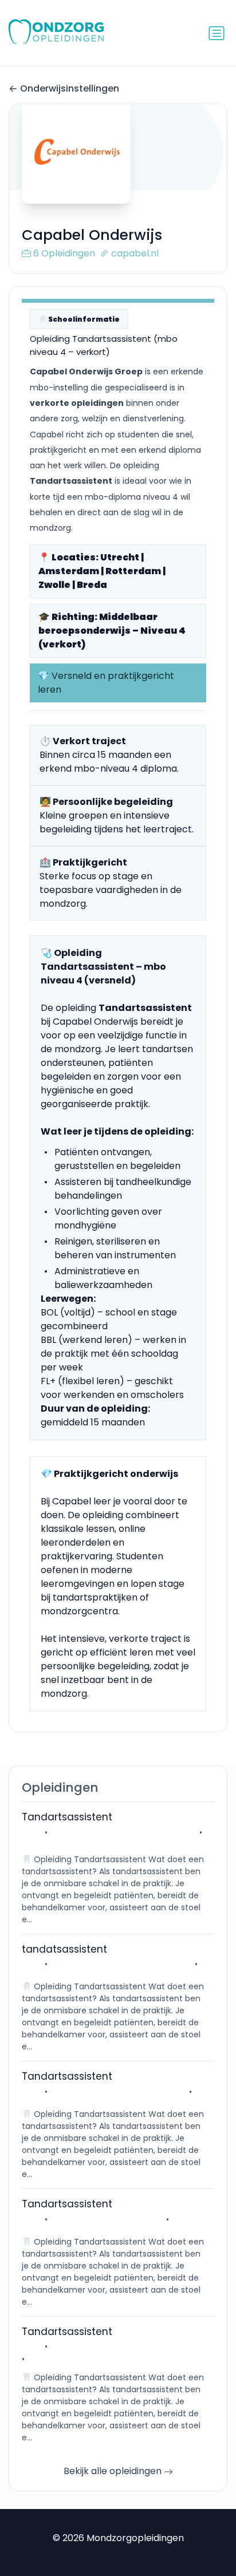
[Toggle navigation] (217, 33)
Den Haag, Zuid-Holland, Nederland (121, 1964)
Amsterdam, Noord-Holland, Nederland (129, 2346)
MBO (31, 1832)
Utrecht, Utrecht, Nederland (107, 2219)
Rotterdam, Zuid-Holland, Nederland (123, 1832)
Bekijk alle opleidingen (114, 2471)
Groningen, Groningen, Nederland (118, 2092)
